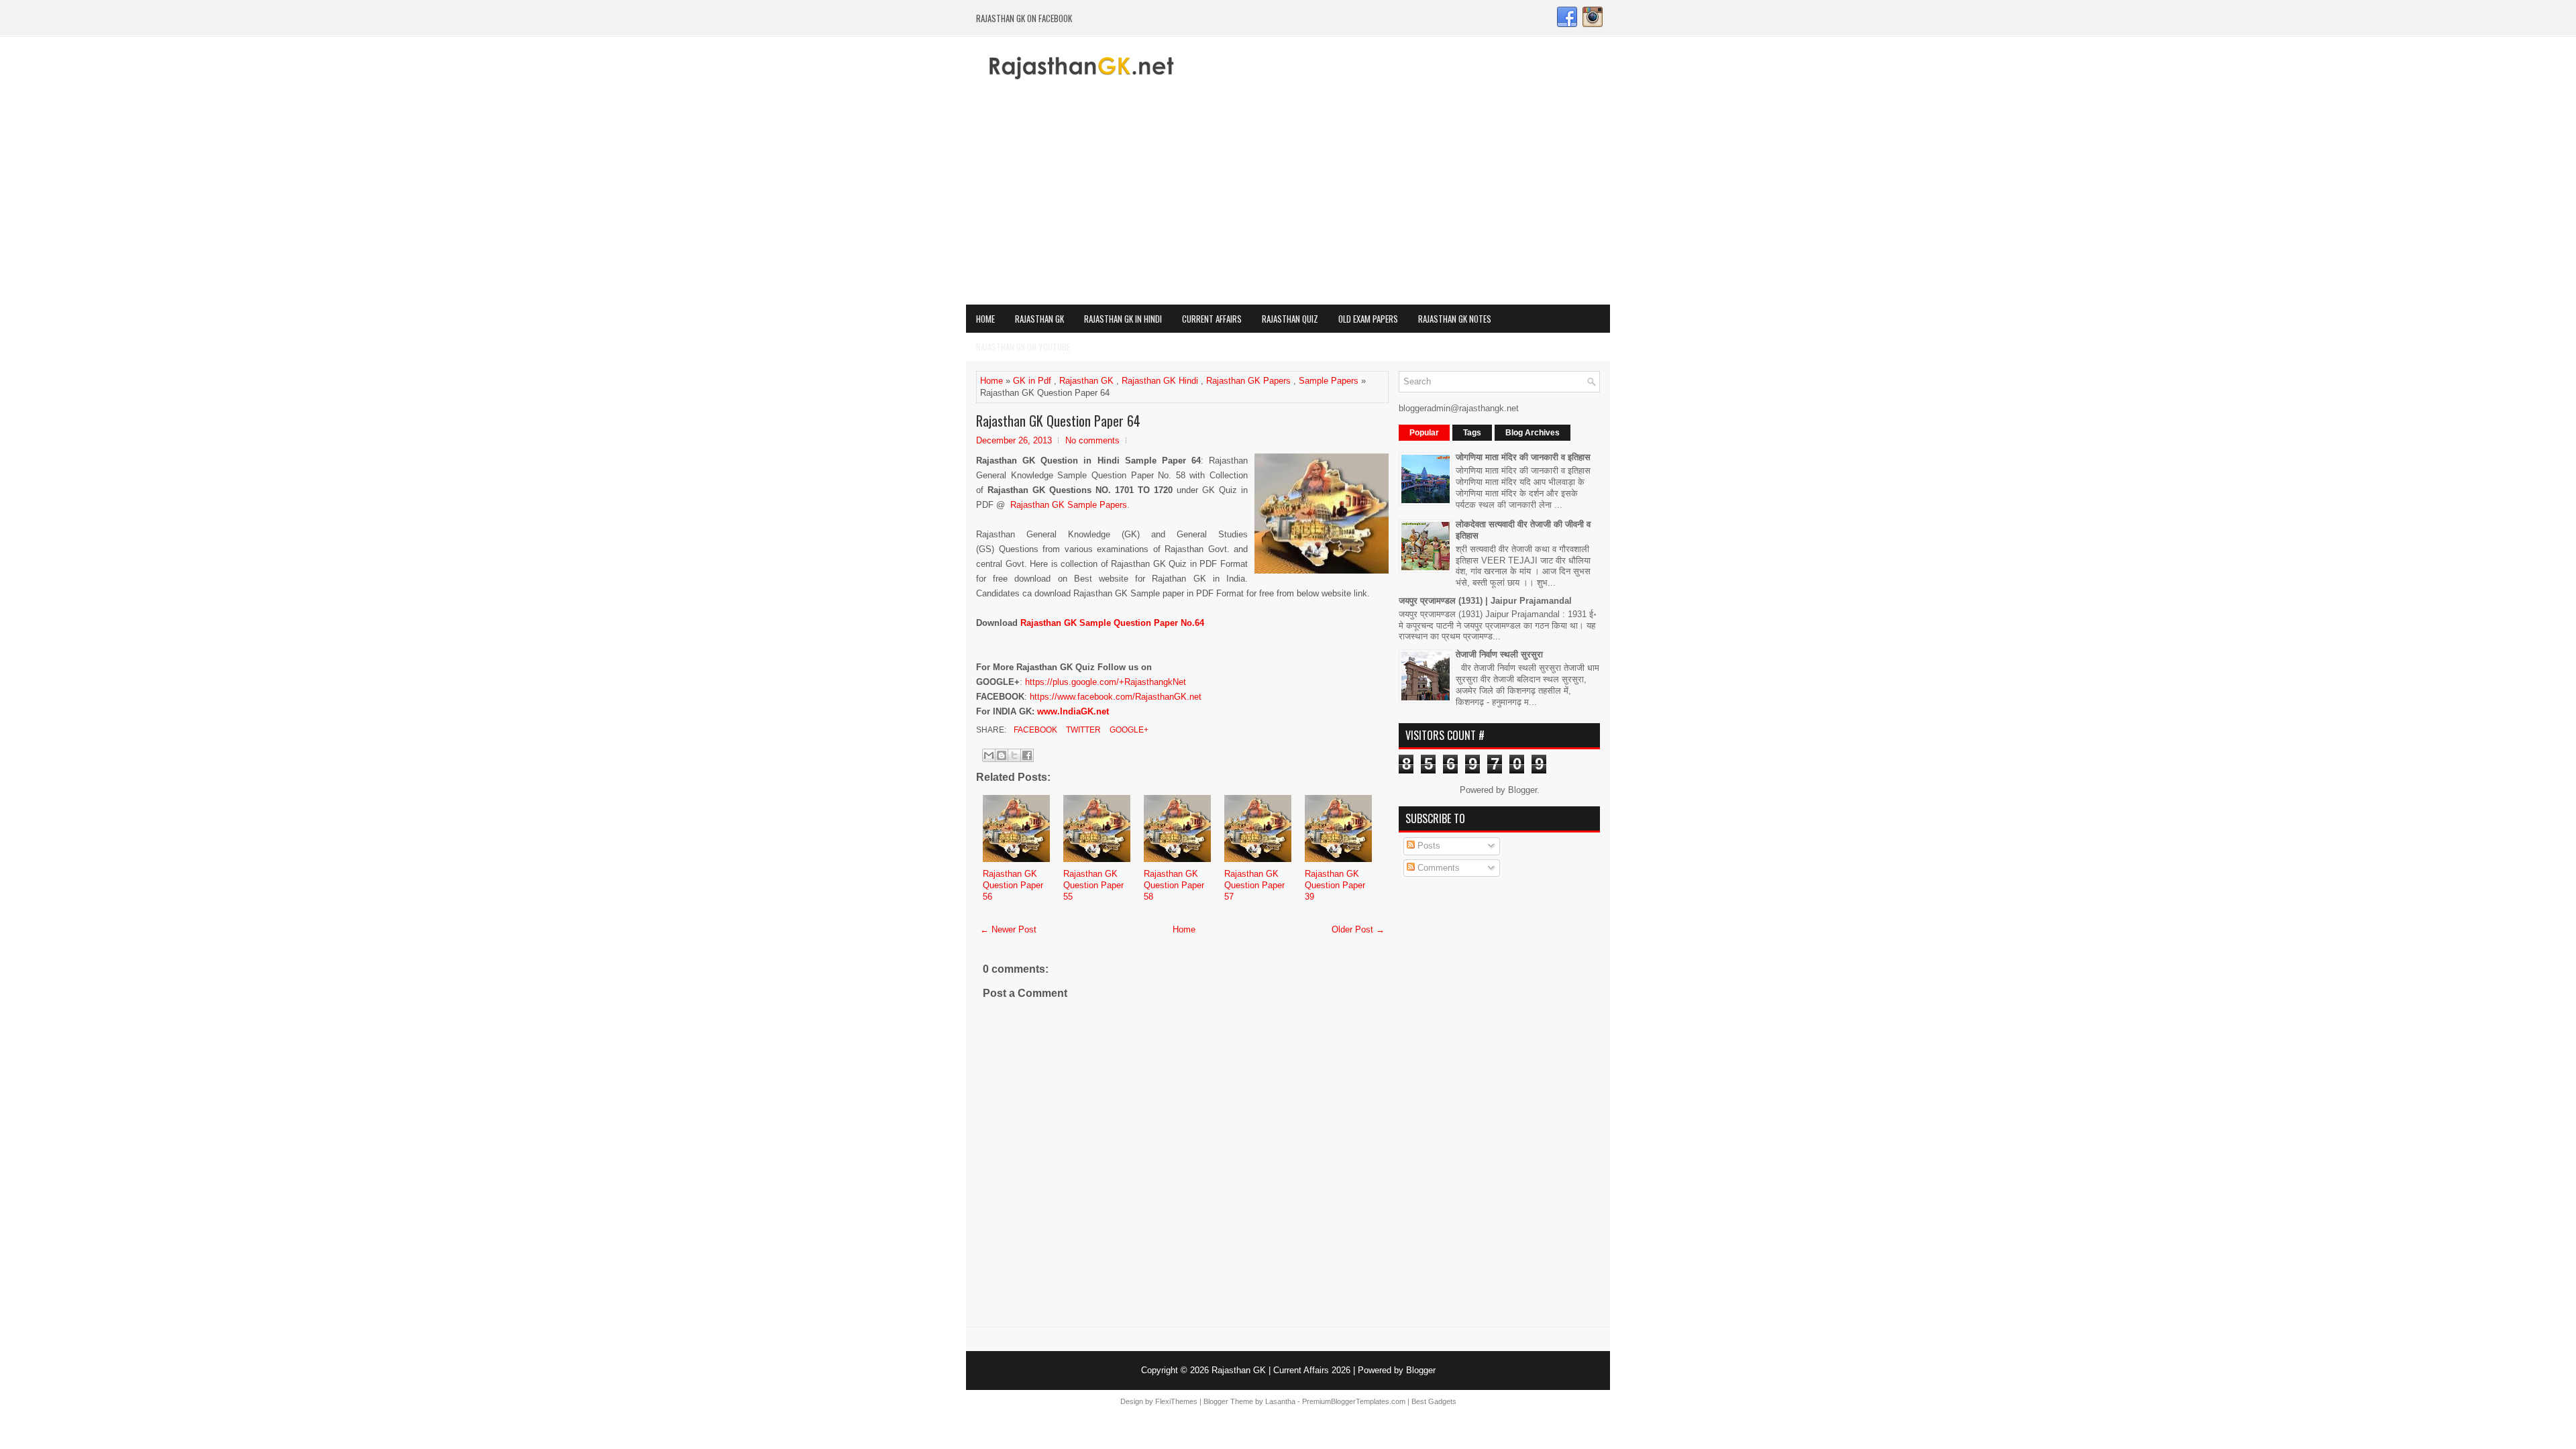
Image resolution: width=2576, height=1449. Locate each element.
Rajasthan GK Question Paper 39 (1335, 885)
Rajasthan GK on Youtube (1023, 347)
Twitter (1082, 730)
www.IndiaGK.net (1073, 711)
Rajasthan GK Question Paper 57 (1254, 885)
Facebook (1034, 730)
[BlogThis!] (1002, 755)
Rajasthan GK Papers (1248, 381)
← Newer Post (1008, 929)
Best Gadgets (1434, 1401)
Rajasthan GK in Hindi (1123, 319)
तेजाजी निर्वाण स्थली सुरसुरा (1499, 654)
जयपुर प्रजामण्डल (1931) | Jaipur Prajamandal (1485, 601)
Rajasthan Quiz (1290, 319)
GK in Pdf (1032, 381)
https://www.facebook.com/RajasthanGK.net (1116, 697)
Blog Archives (1533, 433)
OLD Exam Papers (1368, 319)
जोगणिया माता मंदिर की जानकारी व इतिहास (1523, 457)
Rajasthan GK (1039, 319)
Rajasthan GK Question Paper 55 (1093, 885)
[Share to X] (1014, 755)
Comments (1437, 868)
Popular (1424, 433)
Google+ (1128, 730)
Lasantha (1280, 1401)
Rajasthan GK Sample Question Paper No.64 (1112, 623)
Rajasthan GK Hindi (1160, 381)
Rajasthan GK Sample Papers (1069, 505)
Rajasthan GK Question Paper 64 (1058, 421)
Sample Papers (1329, 381)
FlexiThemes (1176, 1401)
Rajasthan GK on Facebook (1024, 18)
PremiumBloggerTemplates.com (1354, 1401)
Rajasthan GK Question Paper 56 (1013, 885)
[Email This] (989, 755)
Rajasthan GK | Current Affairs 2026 (1281, 1370)
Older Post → (1358, 929)
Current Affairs (1212, 319)
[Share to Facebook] (1027, 755)
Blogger (1522, 790)
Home (985, 319)
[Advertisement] (1288, 204)
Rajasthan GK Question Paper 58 (1174, 885)
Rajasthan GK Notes (1455, 319)
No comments (1092, 440)
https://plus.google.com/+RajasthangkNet (1106, 682)
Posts (1428, 846)
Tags (1472, 433)
